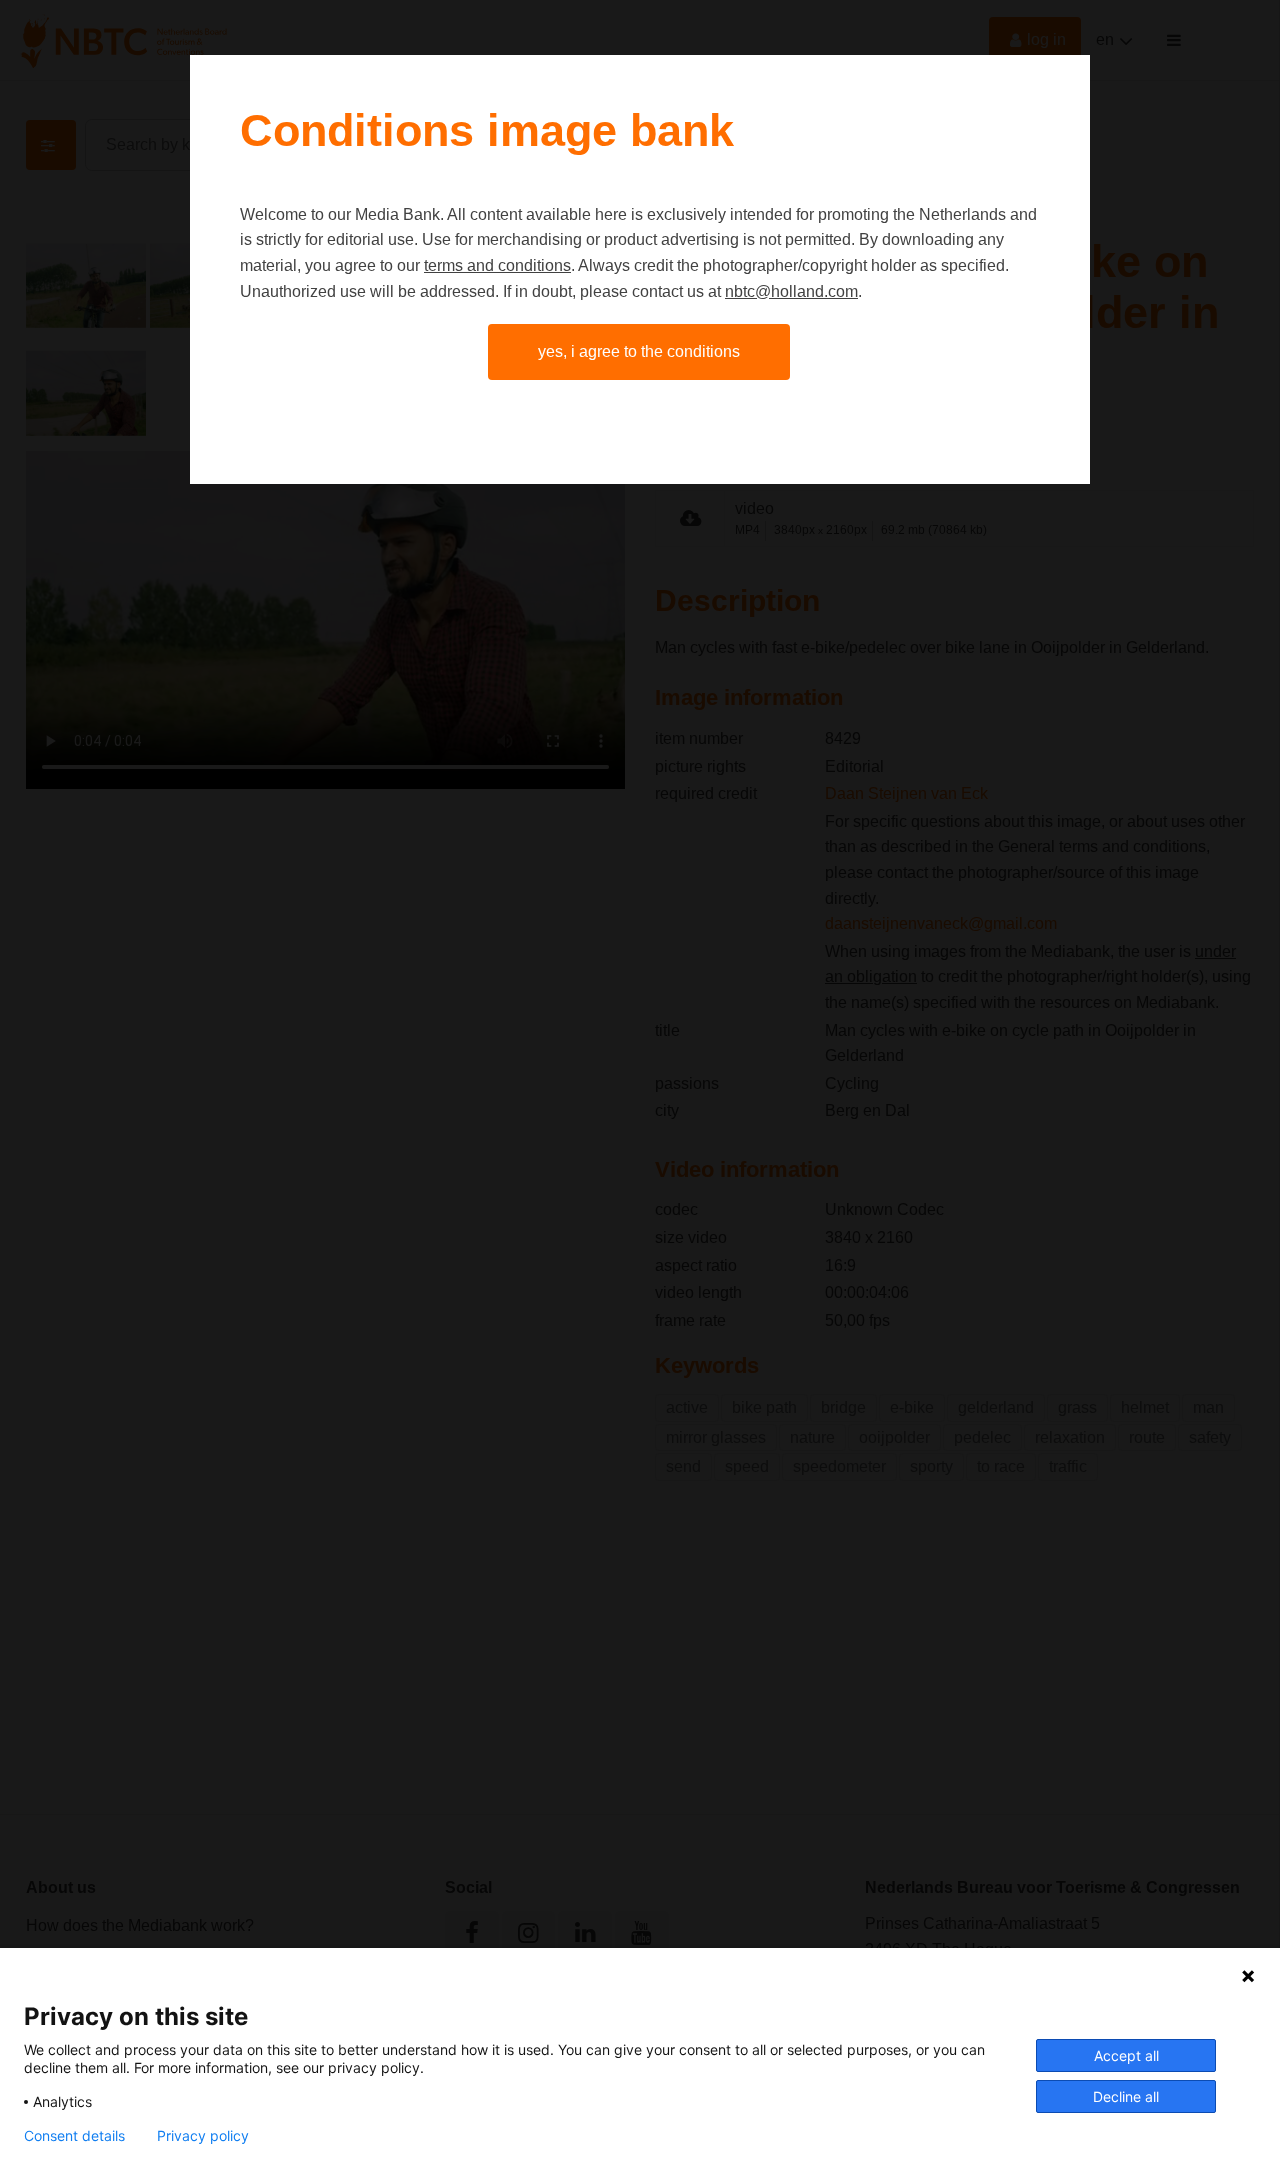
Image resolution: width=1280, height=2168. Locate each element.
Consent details (74, 2136)
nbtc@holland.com (791, 291)
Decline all (1126, 2096)
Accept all (1126, 2055)
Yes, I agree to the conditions (639, 351)
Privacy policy (203, 2136)
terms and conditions (497, 265)
